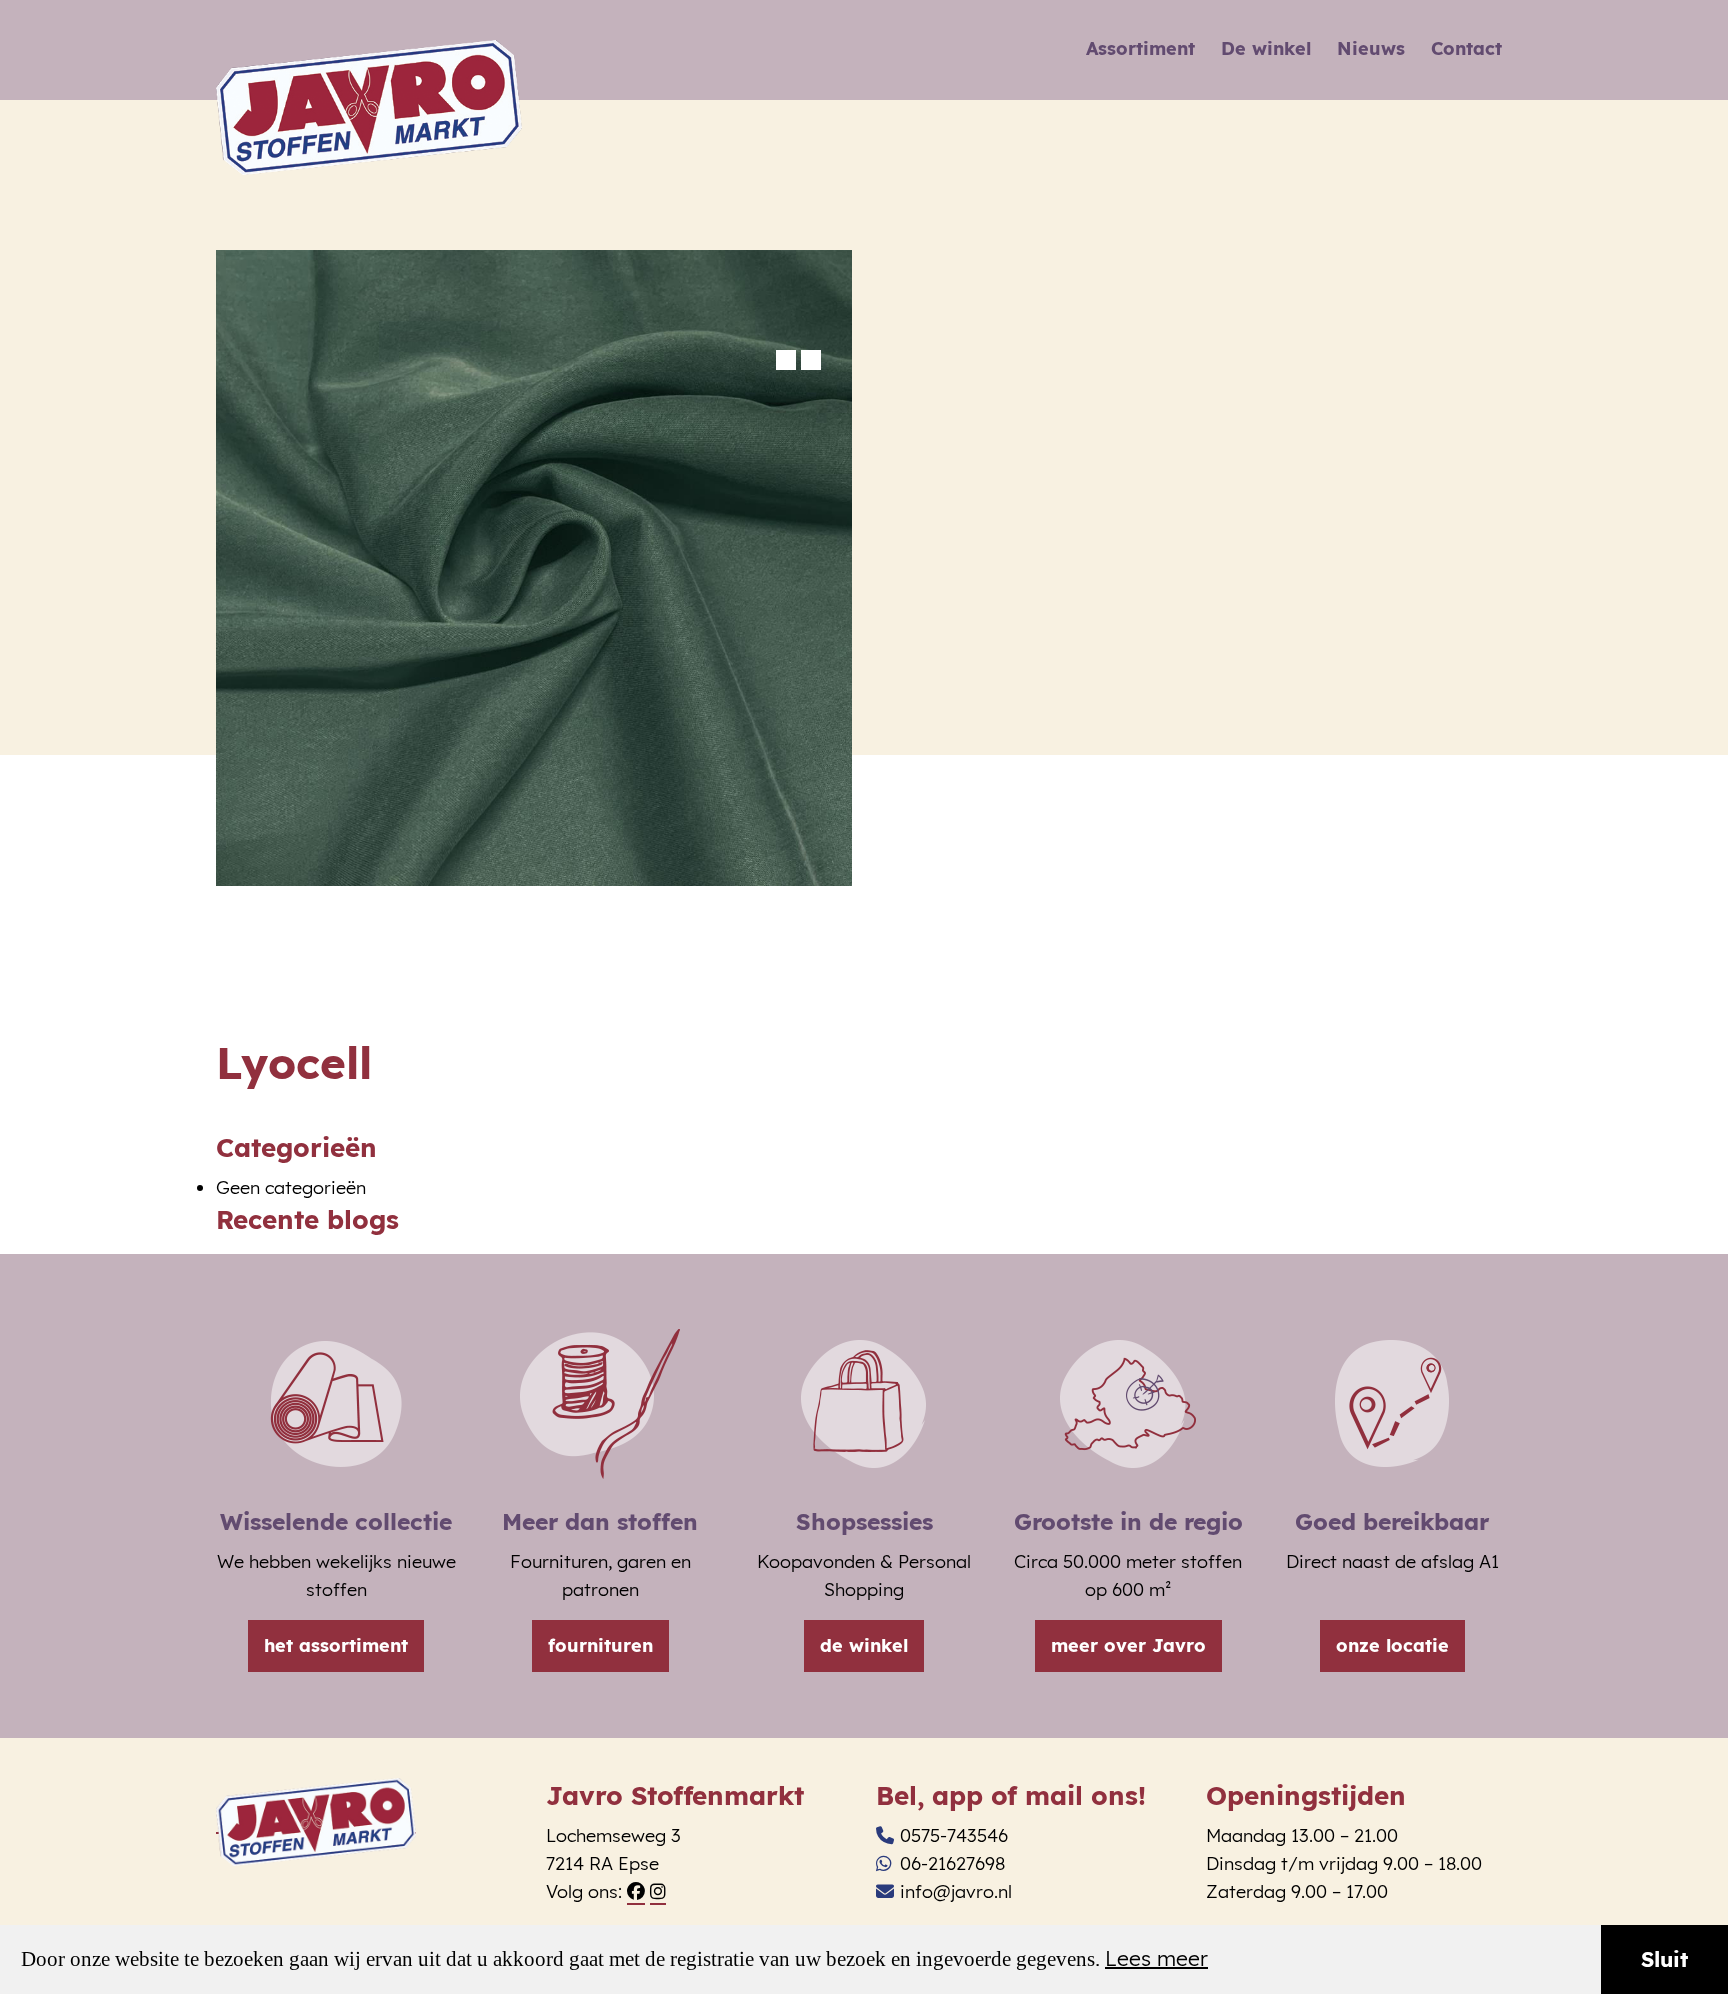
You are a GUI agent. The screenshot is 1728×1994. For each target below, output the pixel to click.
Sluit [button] (1664, 1959)
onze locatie (1392, 1645)
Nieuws (1371, 48)
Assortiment (1140, 48)
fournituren (600, 1645)
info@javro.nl (956, 1891)
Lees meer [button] (1156, 1959)
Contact (1466, 48)
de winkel (864, 1645)
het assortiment (336, 1645)
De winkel (1266, 48)
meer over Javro (1128, 1645)
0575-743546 (954, 1835)
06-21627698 (952, 1863)
